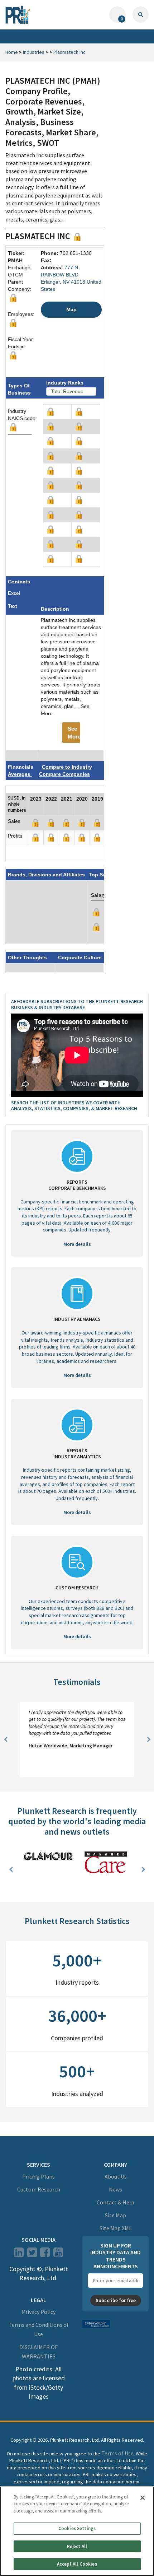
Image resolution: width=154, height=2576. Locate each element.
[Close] (143, 2498)
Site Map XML (116, 2228)
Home (12, 52)
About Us (116, 2176)
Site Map (115, 2215)
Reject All (77, 2546)
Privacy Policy (39, 2312)
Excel (14, 593)
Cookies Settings (77, 2528)
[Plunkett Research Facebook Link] (45, 2254)
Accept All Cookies (77, 2564)
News (115, 2189)
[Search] (141, 15)
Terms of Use (117, 2453)
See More (74, 732)
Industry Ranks (65, 383)
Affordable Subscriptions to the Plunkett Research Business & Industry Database (77, 1004)
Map (71, 309)
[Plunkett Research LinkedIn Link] (19, 2254)
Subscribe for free (116, 2300)
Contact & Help (115, 2202)
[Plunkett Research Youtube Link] (58, 2254)
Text (12, 606)
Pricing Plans (38, 2176)
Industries (34, 52)
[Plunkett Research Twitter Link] (33, 2254)
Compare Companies (64, 774)
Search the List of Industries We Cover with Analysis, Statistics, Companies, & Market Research (74, 1106)
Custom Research (39, 2189)
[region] (77, 2531)
